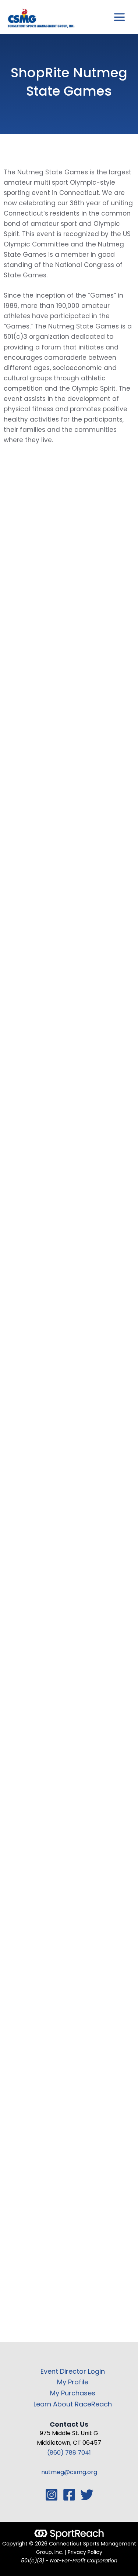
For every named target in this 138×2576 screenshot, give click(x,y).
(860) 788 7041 (69, 2453)
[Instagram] (52, 2495)
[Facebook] (69, 2495)
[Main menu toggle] (120, 17)
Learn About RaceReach (73, 2404)
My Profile (73, 2382)
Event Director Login (73, 2371)
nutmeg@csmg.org (69, 2472)
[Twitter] (87, 2495)
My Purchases (73, 2393)
